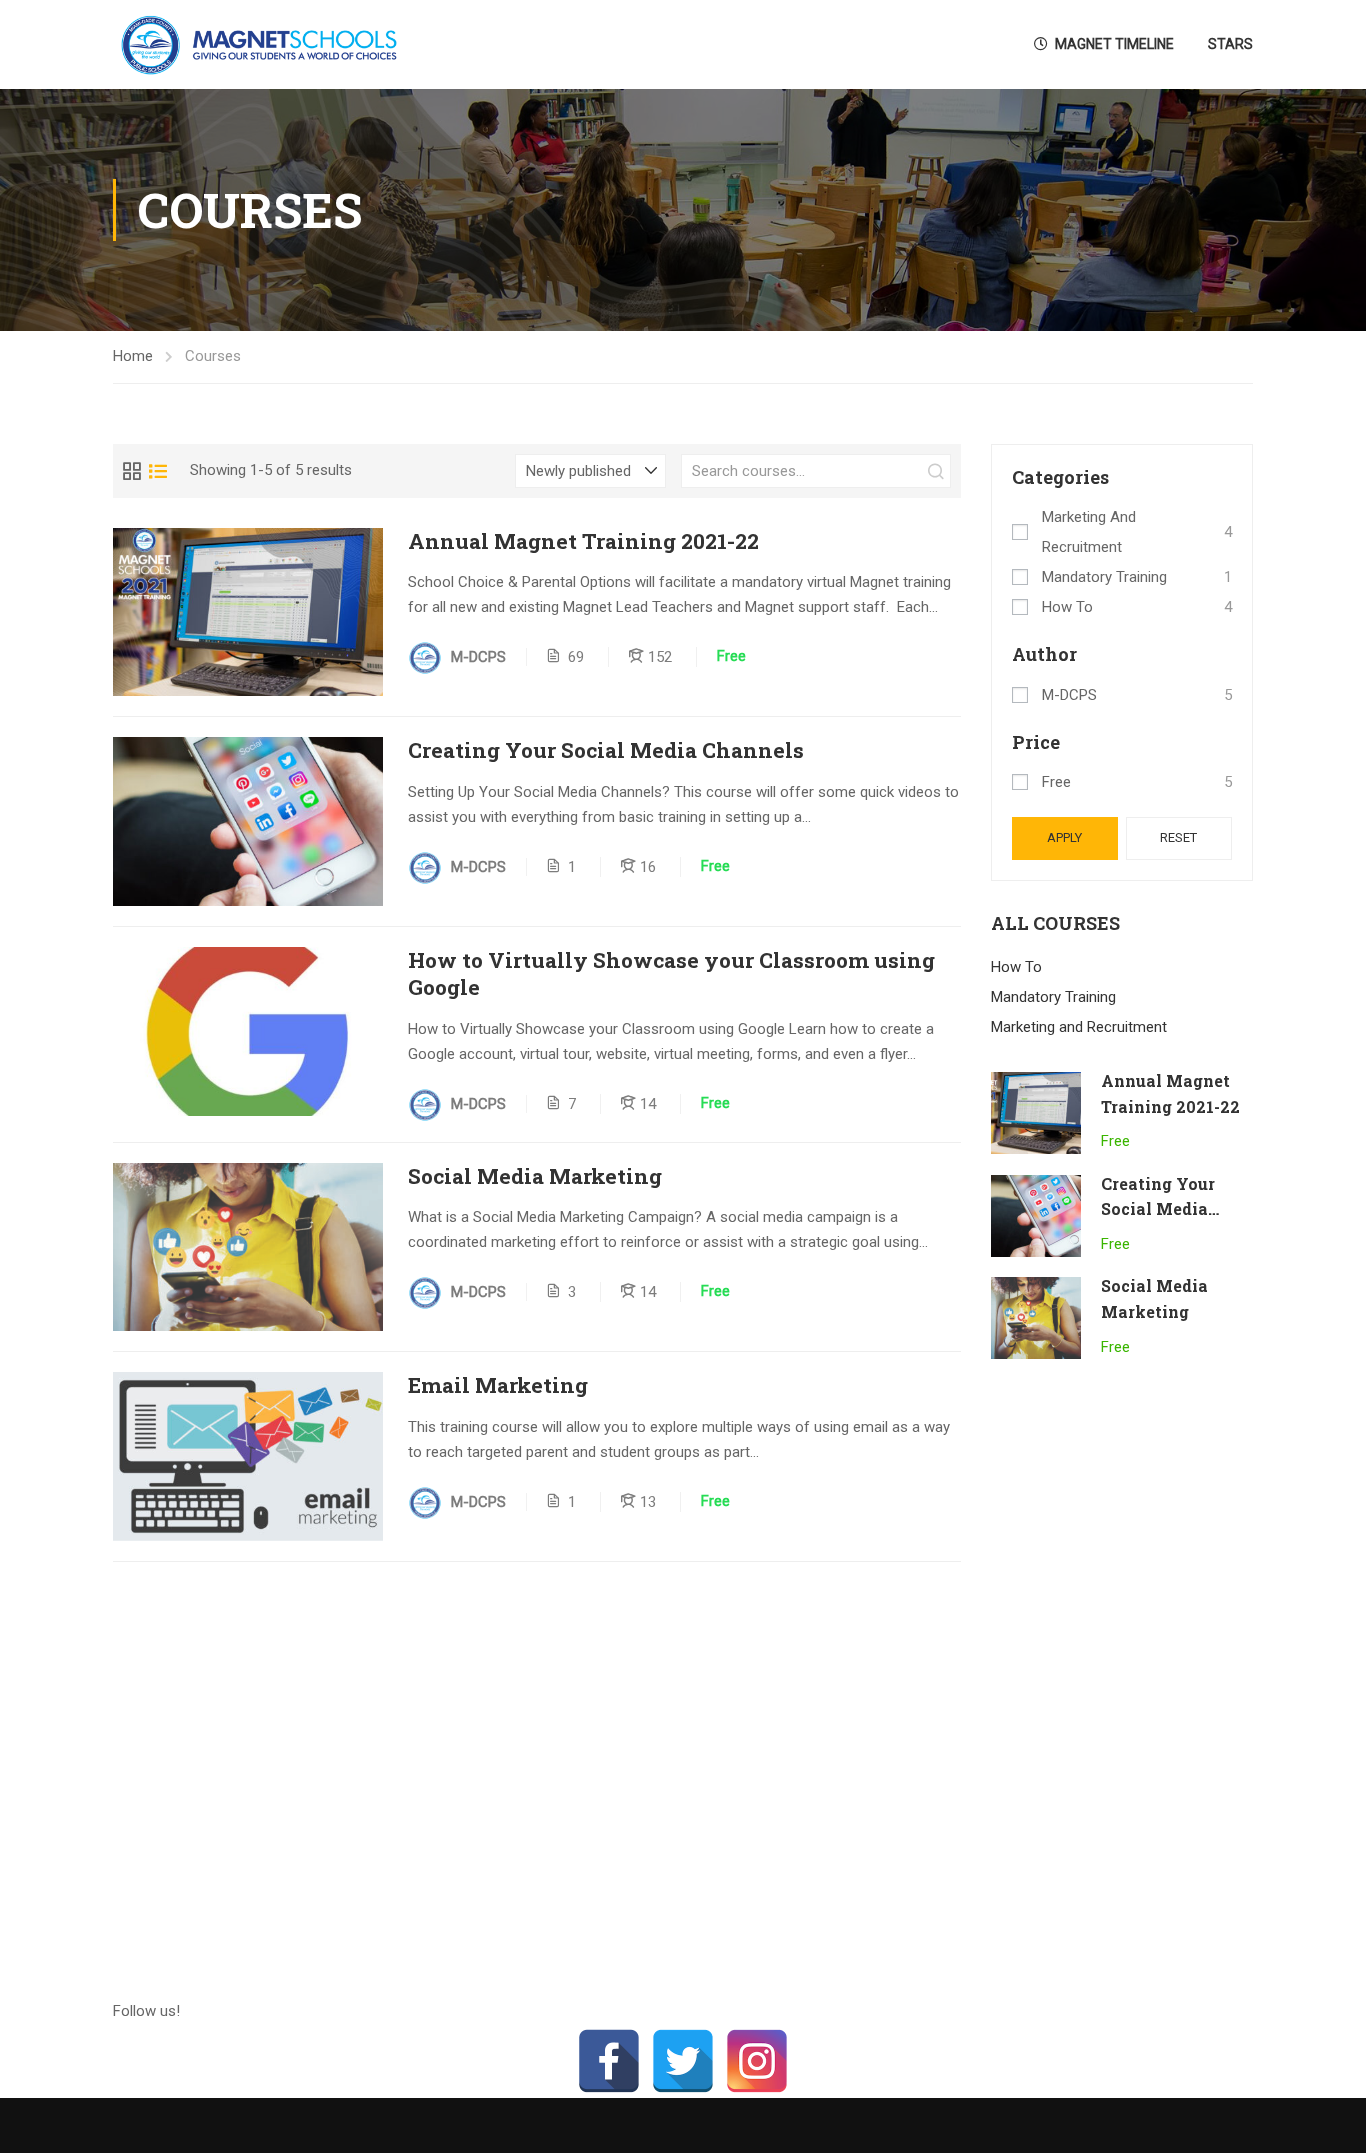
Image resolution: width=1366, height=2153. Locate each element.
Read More (248, 611)
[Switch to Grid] (132, 471)
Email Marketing (498, 1385)
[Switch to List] (158, 471)
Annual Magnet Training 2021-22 (583, 541)
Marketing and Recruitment (1089, 532)
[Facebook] (609, 2061)
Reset (1178, 837)
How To (1067, 607)
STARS (1230, 44)
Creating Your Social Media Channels (606, 750)
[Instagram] (757, 2061)
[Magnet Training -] (263, 44)
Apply (1064, 837)
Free (1056, 782)
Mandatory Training (1104, 577)
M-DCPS (1069, 695)
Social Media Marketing (535, 1176)
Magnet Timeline (1114, 44)
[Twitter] (683, 2061)
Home (133, 356)
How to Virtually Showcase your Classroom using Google (671, 974)
